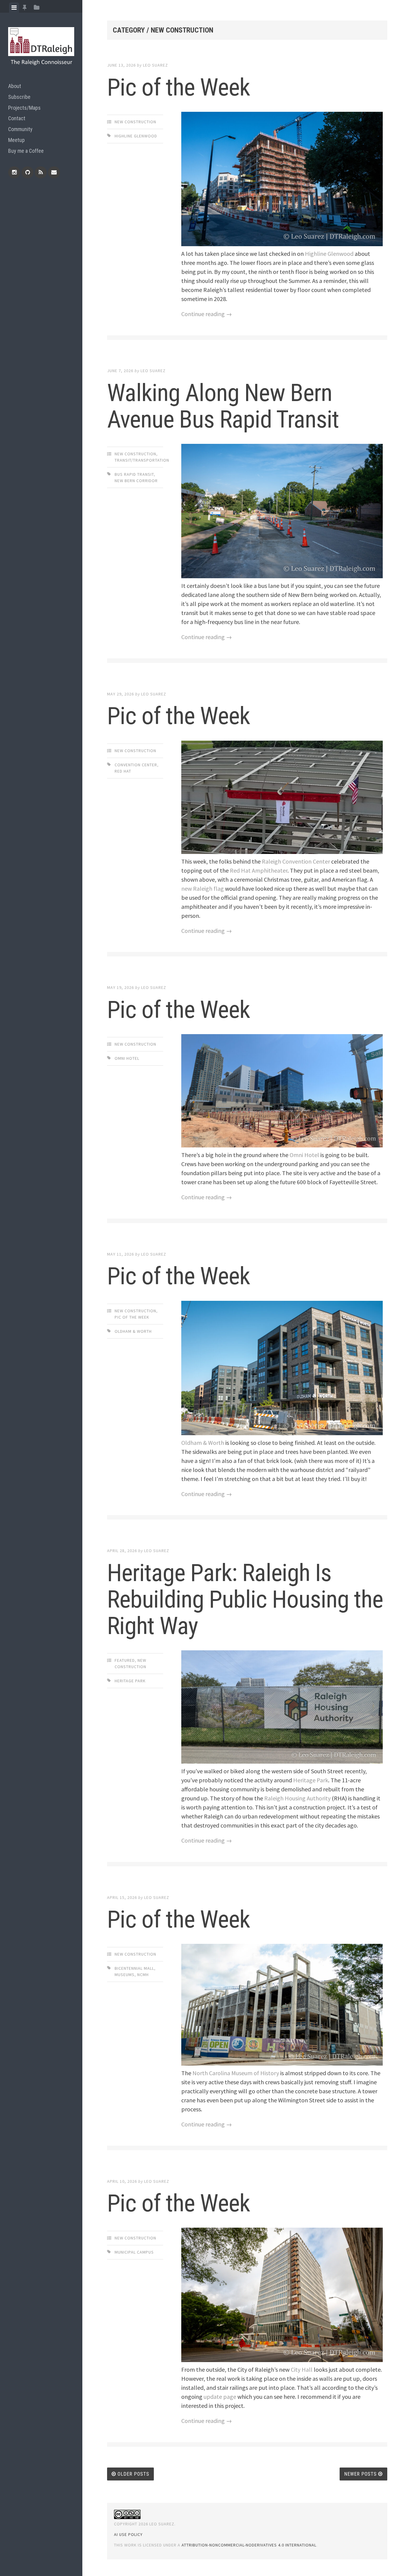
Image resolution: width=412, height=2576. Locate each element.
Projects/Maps (24, 108)
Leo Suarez (155, 65)
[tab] (14, 8)
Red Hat (123, 771)
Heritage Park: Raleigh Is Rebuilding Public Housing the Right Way (245, 1599)
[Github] (27, 172)
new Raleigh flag (203, 888)
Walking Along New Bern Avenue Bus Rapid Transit (223, 406)
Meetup (16, 140)
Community (20, 129)
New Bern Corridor (136, 481)
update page (220, 2397)
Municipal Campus (134, 2252)
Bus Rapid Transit (134, 474)
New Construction (135, 122)
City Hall (302, 2369)
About (15, 86)
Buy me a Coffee (26, 151)
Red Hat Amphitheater (259, 870)
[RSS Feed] (41, 172)
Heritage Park (130, 1681)
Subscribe (19, 97)
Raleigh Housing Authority (297, 1798)
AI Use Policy (128, 2534)
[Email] (54, 172)
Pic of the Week (179, 87)
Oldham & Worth (133, 1331)
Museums (125, 1975)
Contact (17, 118)
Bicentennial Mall (134, 1968)
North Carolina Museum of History (236, 2073)
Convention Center (136, 765)
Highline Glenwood (136, 136)
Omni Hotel (127, 1058)
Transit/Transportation (142, 460)
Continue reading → (207, 314)
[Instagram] (14, 172)
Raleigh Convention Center (296, 861)
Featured (125, 1660)
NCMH (143, 1975)
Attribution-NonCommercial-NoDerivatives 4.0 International (249, 2545)
